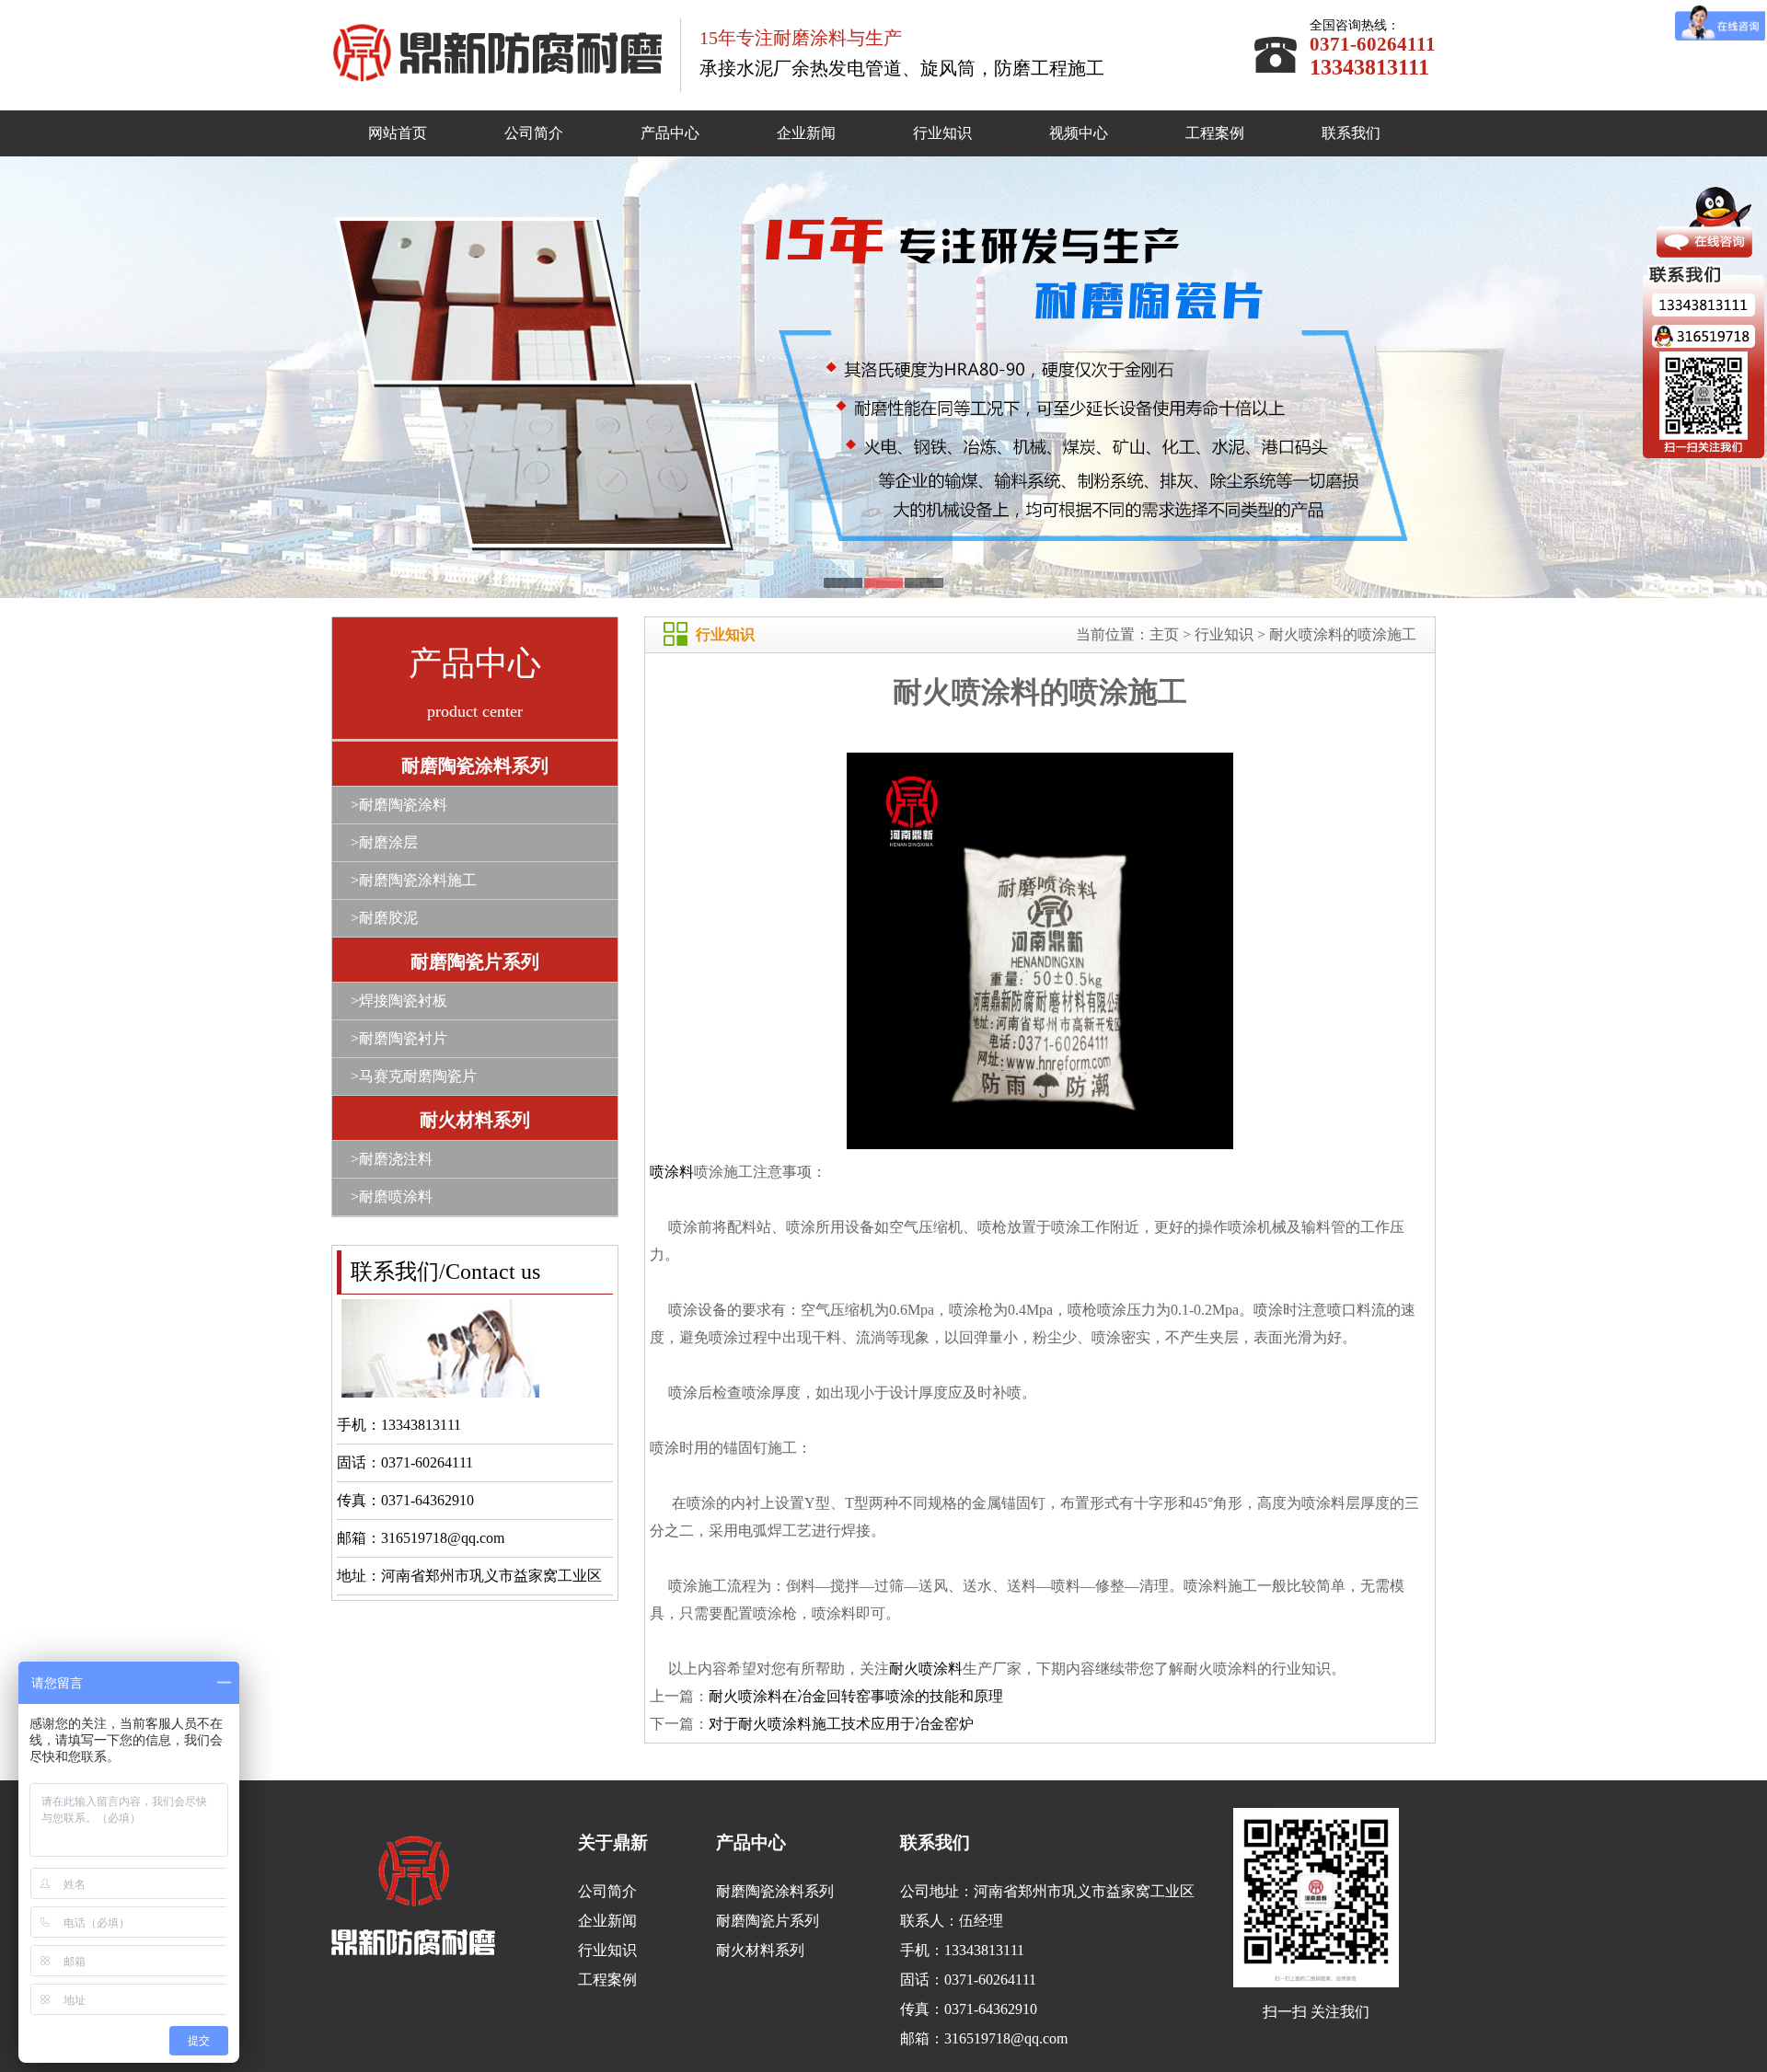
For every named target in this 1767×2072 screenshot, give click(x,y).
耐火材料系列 (475, 1120)
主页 (1164, 634)
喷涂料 (672, 1172)
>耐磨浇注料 (392, 1159)
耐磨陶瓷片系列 (475, 961)
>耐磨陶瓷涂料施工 (414, 880)
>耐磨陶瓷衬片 (399, 1038)
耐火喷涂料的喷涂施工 (1343, 634)
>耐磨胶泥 (384, 918)
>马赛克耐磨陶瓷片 (414, 1076)
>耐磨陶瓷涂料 (399, 805)
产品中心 (670, 133)
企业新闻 (806, 133)
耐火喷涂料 (926, 1669)
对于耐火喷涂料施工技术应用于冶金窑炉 (841, 1724)
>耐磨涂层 (384, 842)
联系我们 (1351, 133)
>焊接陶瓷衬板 (399, 1001)
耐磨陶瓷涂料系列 (475, 765)
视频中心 (1079, 133)
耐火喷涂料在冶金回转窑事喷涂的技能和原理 (856, 1696)
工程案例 (1215, 133)
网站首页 (398, 133)
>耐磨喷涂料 (392, 1197)
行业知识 (942, 133)
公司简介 (534, 133)
